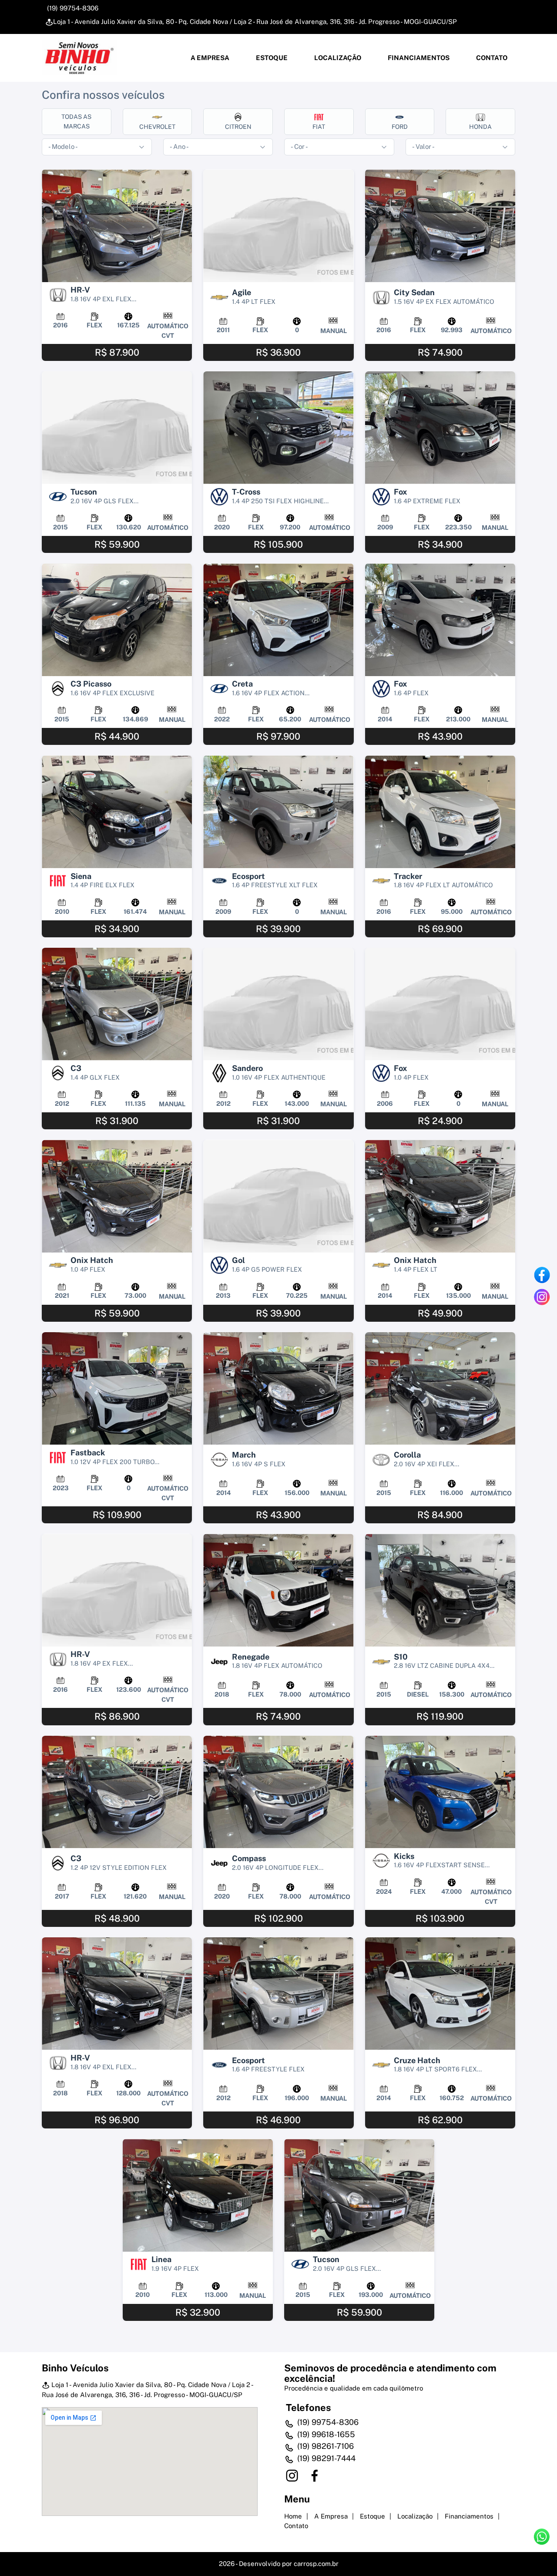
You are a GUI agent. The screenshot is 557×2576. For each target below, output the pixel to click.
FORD (400, 127)
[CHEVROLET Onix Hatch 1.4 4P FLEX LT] (440, 1196)
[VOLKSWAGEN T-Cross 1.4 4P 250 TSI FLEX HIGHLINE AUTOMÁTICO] (278, 428)
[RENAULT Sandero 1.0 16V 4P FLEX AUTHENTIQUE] (278, 1004)
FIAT (319, 127)
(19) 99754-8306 (72, 8)
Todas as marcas (76, 121)
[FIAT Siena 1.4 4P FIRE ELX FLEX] (117, 812)
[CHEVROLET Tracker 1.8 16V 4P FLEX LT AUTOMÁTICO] (440, 812)
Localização (337, 58)
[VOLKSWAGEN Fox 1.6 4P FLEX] (440, 620)
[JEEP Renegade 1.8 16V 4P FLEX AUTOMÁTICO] (278, 1590)
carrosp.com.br (316, 2564)
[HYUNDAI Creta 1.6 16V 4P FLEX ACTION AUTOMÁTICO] (278, 620)
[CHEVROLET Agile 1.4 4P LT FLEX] (278, 226)
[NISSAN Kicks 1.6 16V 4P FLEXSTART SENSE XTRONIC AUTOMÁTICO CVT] (440, 1792)
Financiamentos (418, 58)
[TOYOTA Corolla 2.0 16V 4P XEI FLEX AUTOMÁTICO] (440, 1389)
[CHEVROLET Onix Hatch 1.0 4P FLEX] (117, 1196)
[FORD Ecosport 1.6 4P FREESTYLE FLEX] (278, 1994)
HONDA (480, 127)
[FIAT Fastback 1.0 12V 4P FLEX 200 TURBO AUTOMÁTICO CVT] (117, 1389)
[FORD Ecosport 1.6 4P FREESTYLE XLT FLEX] (278, 812)
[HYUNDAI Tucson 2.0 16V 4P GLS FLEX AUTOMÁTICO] (117, 428)
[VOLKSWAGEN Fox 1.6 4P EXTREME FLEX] (440, 428)
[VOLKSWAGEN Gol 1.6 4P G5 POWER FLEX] (278, 1196)
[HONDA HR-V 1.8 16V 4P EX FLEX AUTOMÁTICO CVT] (117, 1590)
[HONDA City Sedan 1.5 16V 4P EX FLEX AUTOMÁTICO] (440, 226)
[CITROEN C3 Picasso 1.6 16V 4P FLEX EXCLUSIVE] (117, 620)
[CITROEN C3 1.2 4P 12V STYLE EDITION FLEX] (117, 1792)
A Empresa (209, 58)
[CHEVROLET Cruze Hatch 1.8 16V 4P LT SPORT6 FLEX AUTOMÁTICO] (440, 1994)
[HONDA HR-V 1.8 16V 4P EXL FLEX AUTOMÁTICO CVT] (117, 226)
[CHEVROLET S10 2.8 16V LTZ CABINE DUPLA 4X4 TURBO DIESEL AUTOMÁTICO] (440, 1590)
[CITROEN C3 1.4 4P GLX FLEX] (117, 1004)
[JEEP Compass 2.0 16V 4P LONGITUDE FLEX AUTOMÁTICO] (278, 1792)
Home (293, 2516)
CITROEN (238, 127)
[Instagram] (542, 1297)
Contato (491, 58)
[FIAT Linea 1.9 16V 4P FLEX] (198, 2195)
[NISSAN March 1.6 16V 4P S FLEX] (278, 1389)
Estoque (271, 58)
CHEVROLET (157, 127)
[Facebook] (542, 1275)
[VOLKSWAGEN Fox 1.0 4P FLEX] (440, 1004)
